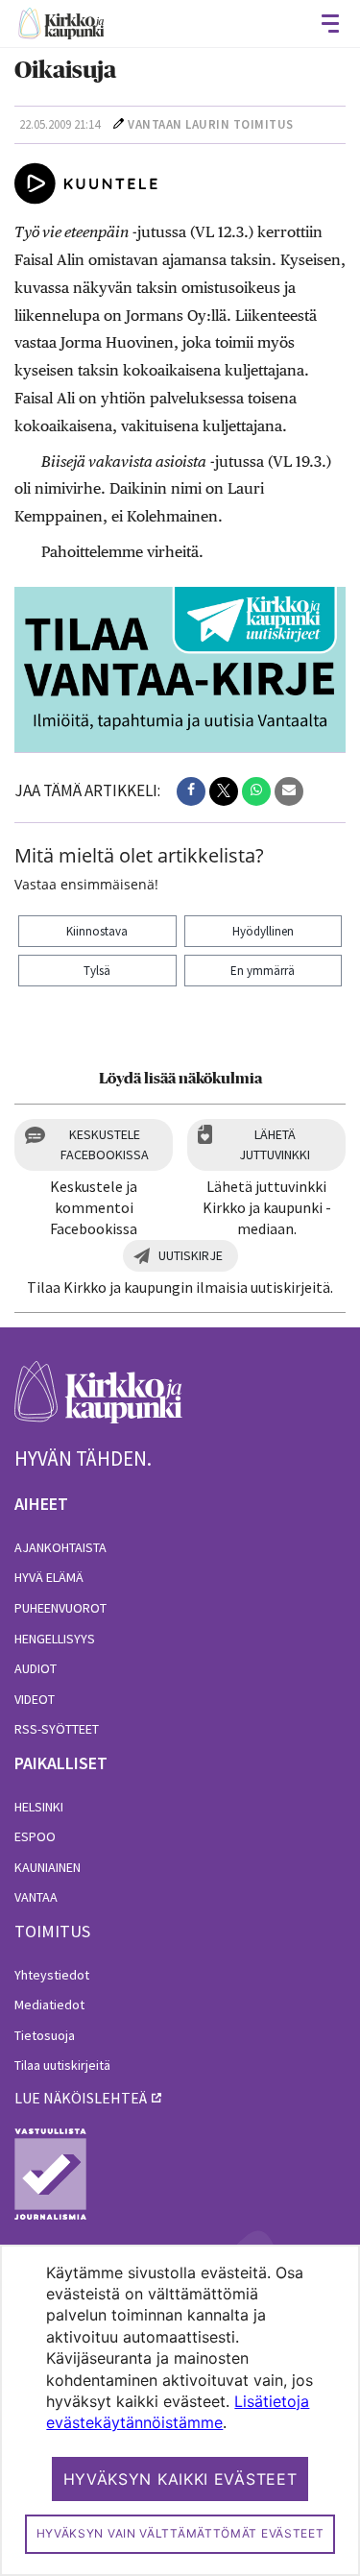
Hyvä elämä (49, 1577)
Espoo (35, 1836)
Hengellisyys (55, 1639)
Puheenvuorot (60, 1608)
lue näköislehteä (81, 2098)
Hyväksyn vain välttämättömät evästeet (180, 2533)
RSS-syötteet (57, 1729)
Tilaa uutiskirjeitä (62, 2065)
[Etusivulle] (61, 24)
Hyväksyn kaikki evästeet (180, 2479)
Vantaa (36, 1897)
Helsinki (39, 1807)
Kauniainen (48, 1867)
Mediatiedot (49, 2005)
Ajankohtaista (60, 1547)
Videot (35, 1699)
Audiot (36, 1668)
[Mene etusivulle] (98, 1403)
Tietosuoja (45, 2035)
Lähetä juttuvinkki (275, 1144)
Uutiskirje (191, 1255)
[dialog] (180, 2410)
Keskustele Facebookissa (105, 1144)
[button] (191, 791)
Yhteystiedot (52, 1975)
